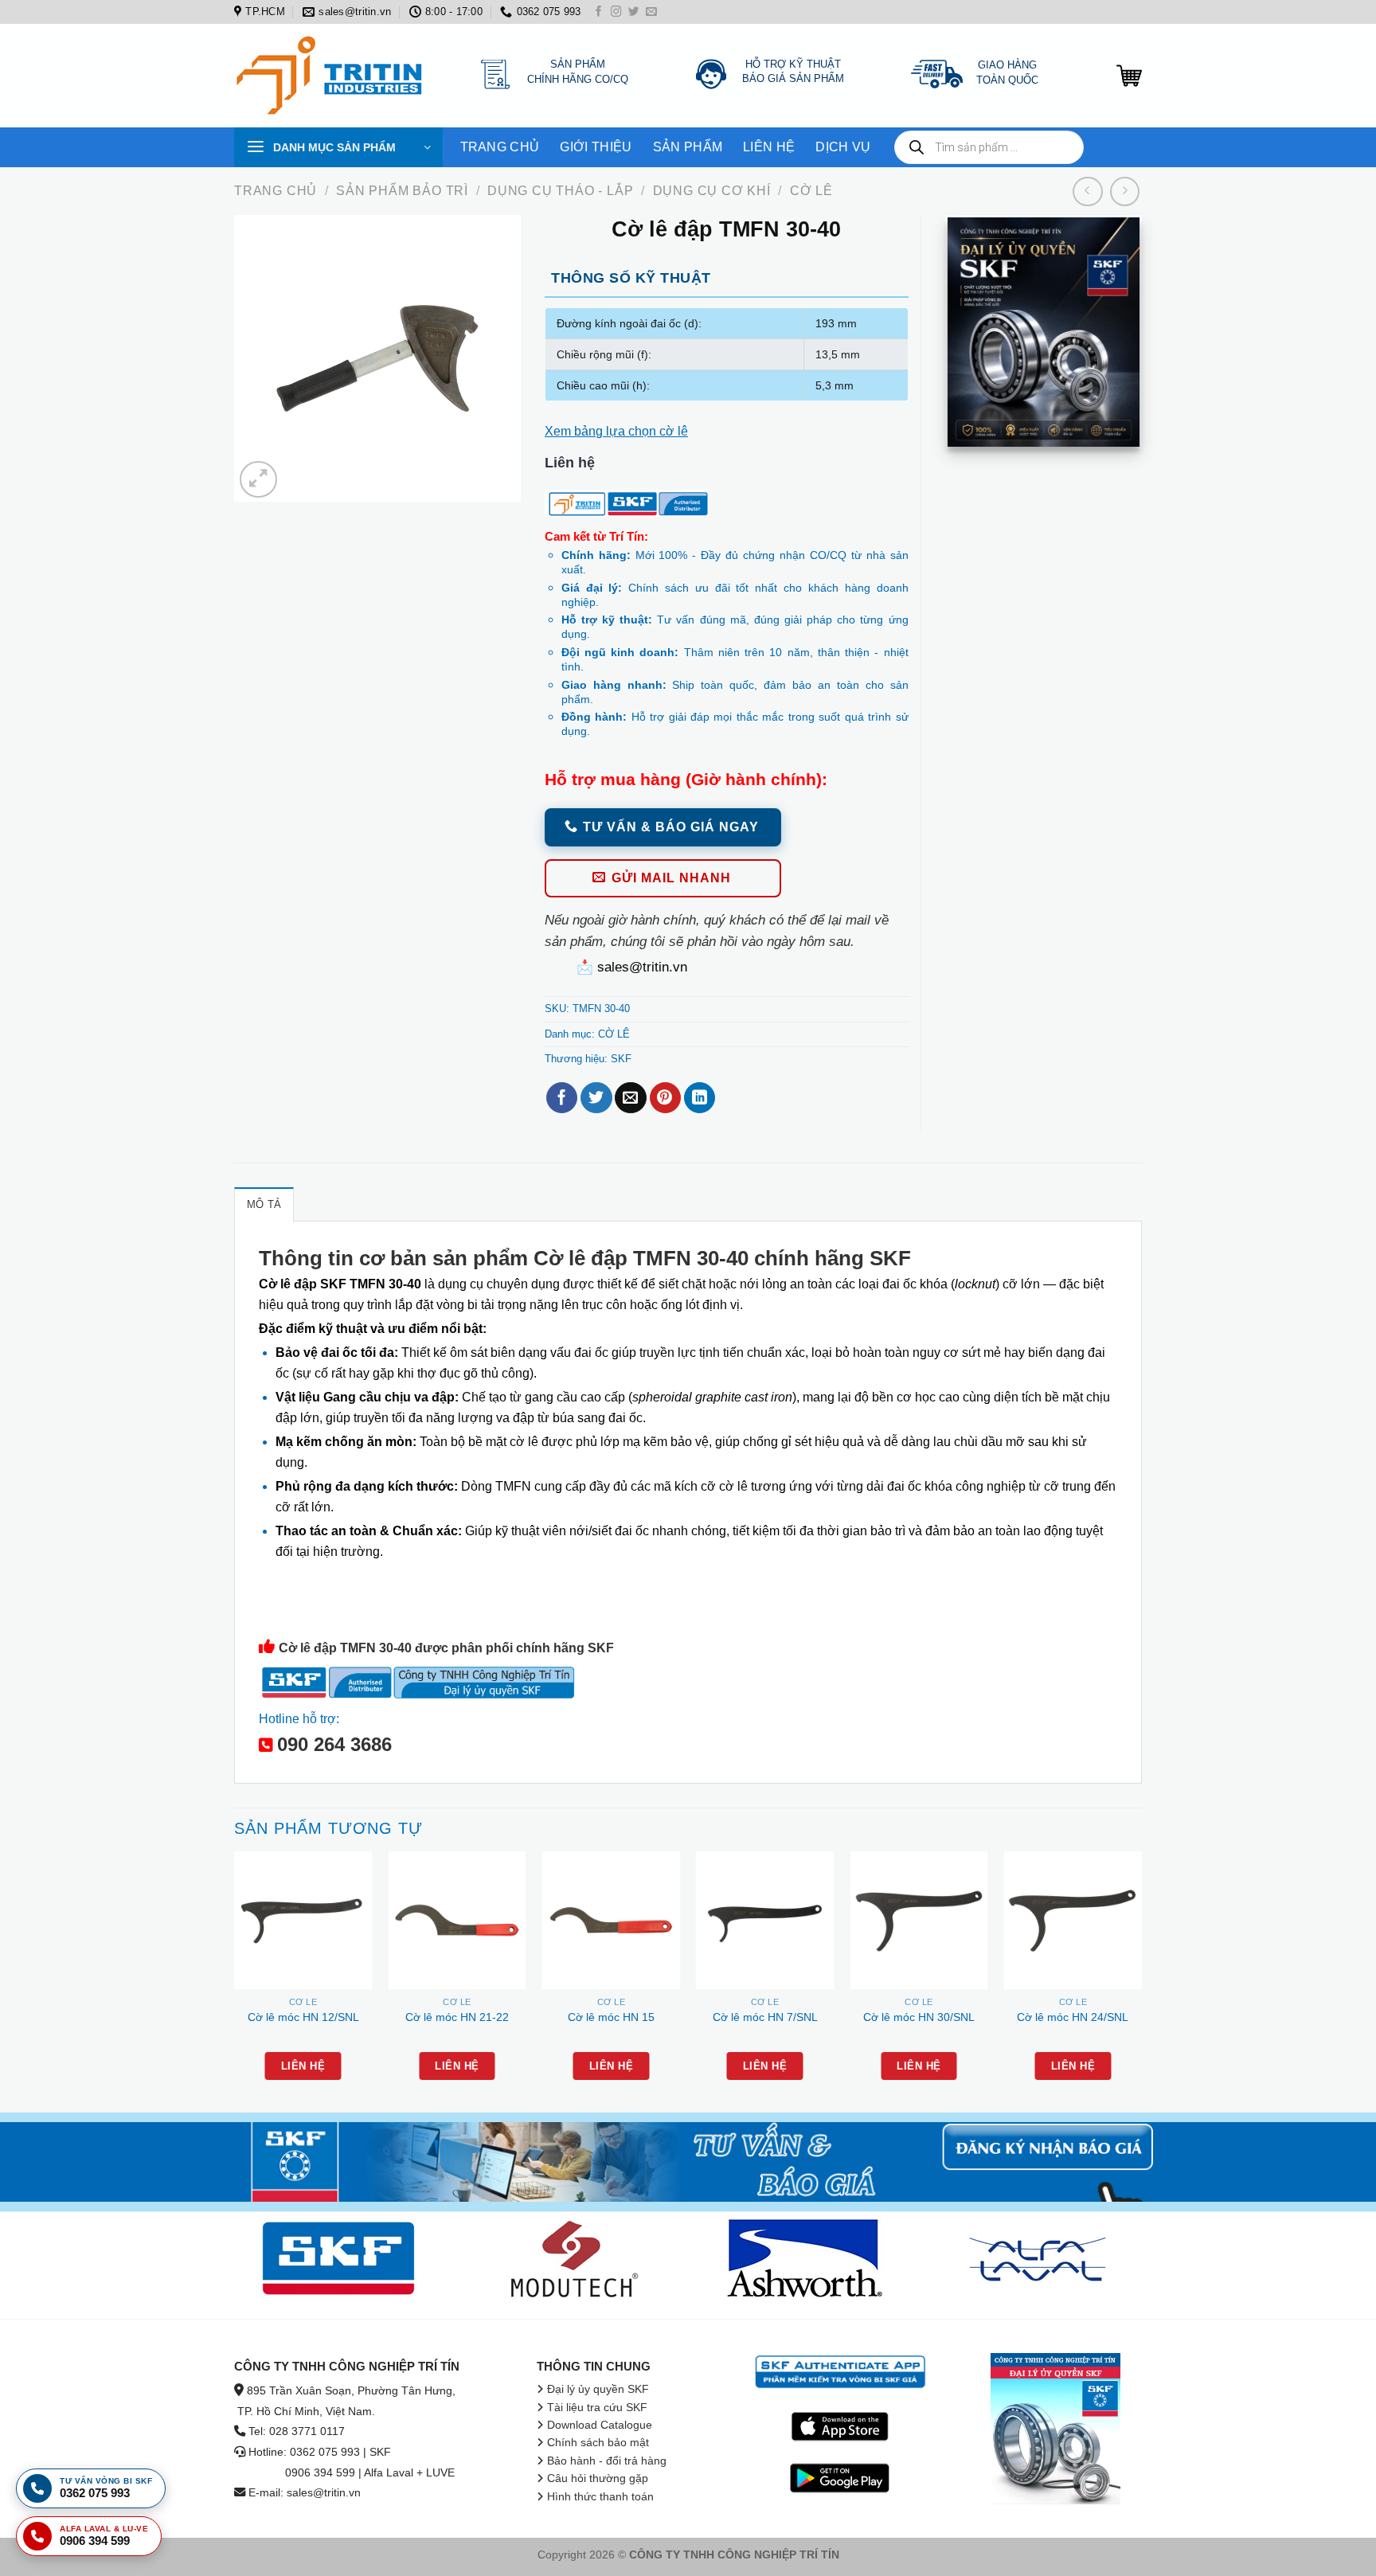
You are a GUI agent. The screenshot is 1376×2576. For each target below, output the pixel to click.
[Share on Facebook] (562, 1098)
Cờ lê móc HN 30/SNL (919, 2017)
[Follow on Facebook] (599, 12)
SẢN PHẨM (688, 147)
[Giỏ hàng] (1129, 76)
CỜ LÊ (811, 191)
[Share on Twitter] (596, 1098)
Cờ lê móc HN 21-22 (457, 2017)
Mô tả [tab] (264, 1204)
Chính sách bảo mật (598, 2443)
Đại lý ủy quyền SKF (598, 2389)
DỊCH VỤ (843, 147)
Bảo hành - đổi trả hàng (607, 2461)
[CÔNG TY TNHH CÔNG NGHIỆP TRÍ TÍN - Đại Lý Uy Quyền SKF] (334, 76)
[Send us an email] (651, 12)
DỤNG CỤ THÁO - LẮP (560, 191)
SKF (621, 1059)
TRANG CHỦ (500, 147)
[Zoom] (258, 479)
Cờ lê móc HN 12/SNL (303, 2017)
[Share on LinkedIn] (700, 1098)
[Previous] (235, 1980)
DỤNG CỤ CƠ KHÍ (712, 191)
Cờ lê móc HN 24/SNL (1073, 2017)
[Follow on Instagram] (616, 12)
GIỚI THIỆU (596, 147)
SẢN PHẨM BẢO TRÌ (402, 191)
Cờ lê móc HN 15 (611, 2017)
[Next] (1141, 1980)
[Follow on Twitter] (634, 12)
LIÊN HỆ (769, 147)
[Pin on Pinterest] (665, 1098)
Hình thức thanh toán (600, 2497)
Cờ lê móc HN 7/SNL (765, 2017)
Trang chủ (276, 191)
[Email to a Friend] (630, 1098)
